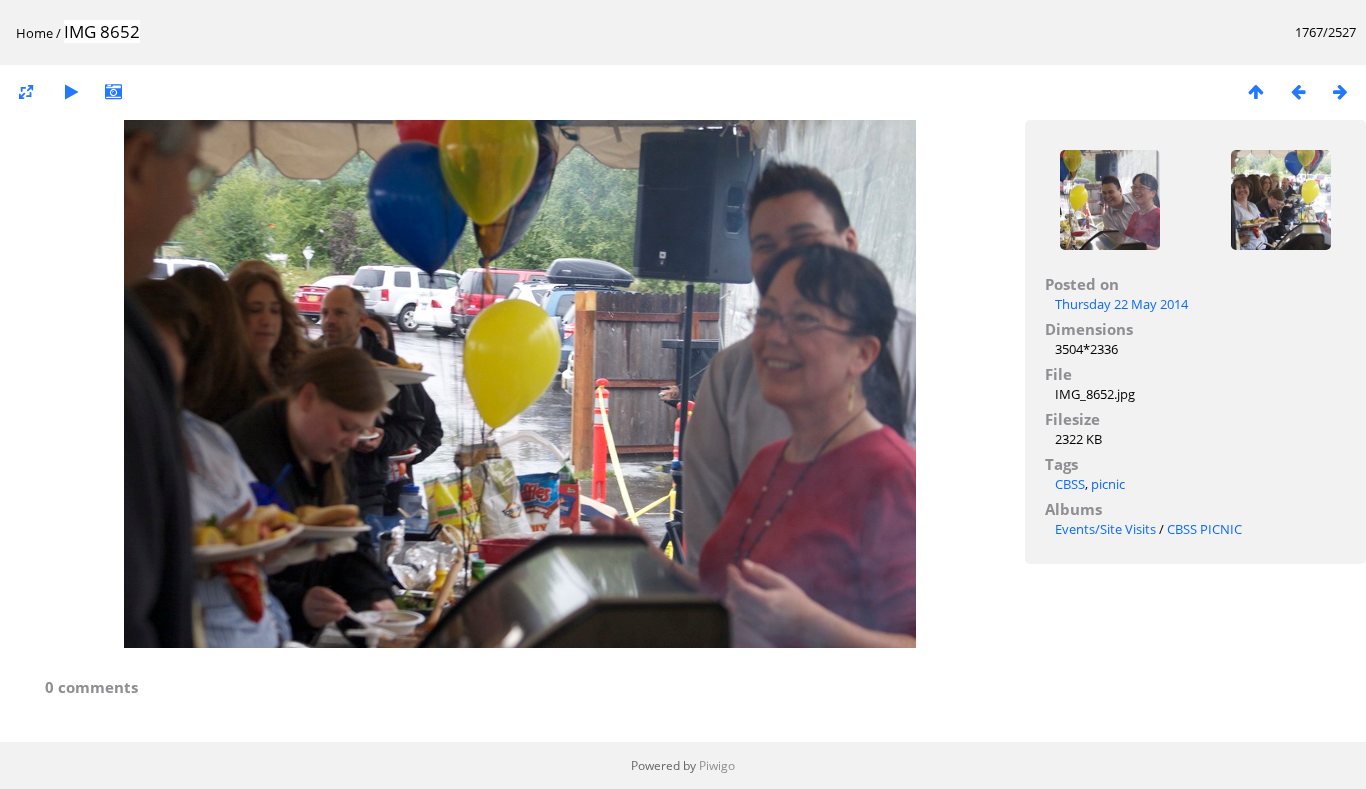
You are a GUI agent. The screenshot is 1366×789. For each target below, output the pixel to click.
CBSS (1070, 484)
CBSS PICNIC (1204, 529)
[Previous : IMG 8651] (1298, 91)
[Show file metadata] (113, 91)
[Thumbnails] (1256, 91)
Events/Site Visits (1105, 529)
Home (34, 33)
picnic (1108, 484)
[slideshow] (71, 91)
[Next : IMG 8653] (1340, 91)
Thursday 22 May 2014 (1121, 304)
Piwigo (717, 765)
